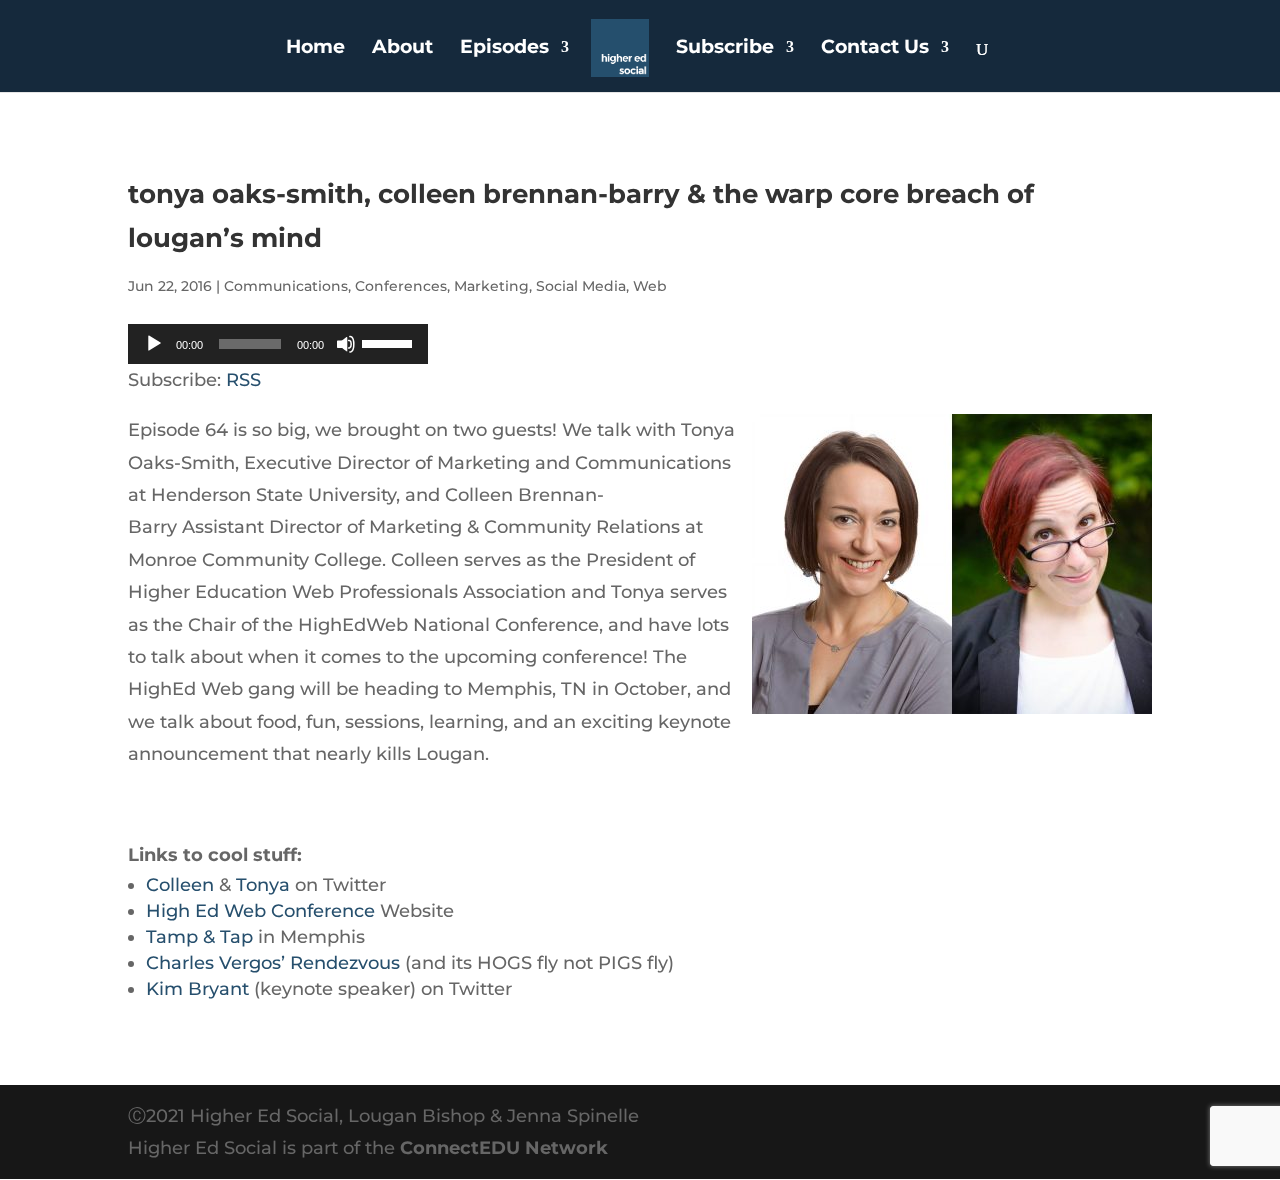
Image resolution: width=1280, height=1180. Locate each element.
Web (650, 286)
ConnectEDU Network (504, 1148)
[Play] (154, 344)
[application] (278, 344)
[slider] (390, 342)
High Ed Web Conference (260, 911)
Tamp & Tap (199, 937)
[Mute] (346, 344)
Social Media (581, 286)
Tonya (263, 885)
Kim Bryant (197, 989)
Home (315, 49)
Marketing (491, 286)
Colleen (180, 885)
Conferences (401, 286)
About (402, 49)
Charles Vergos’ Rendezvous (273, 963)
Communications (286, 286)
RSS (243, 380)
